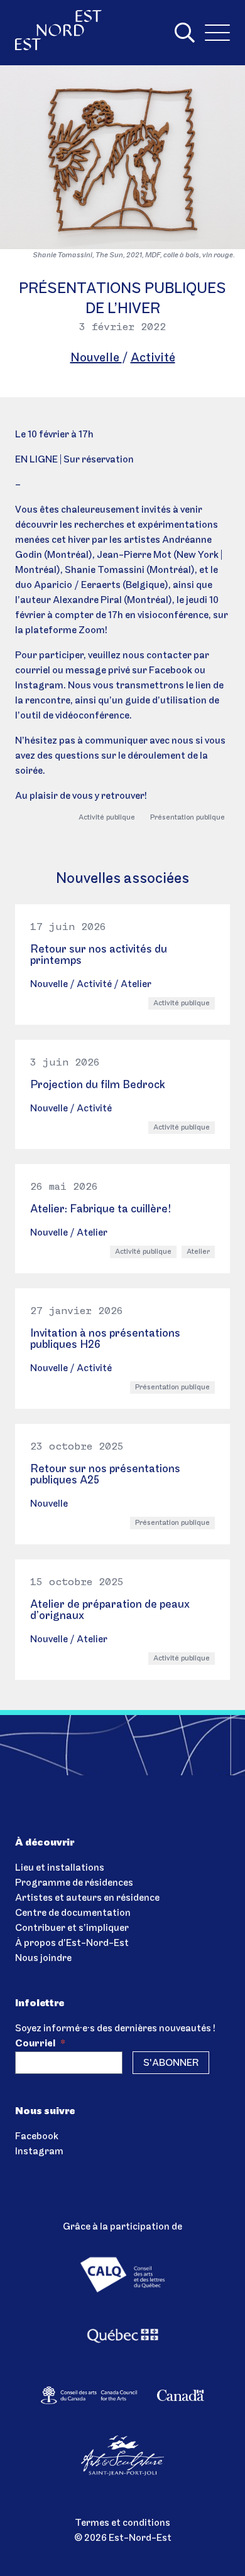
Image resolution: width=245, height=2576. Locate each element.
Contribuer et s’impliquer (72, 1928)
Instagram (39, 2152)
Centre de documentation (73, 1913)
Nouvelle (96, 358)
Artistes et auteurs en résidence (87, 1898)
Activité (153, 358)
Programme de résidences (74, 1883)
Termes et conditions (122, 2523)
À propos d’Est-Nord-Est (72, 1943)
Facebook (37, 2137)
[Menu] (217, 33)
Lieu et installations (60, 1868)
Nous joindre (43, 1959)
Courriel (40, 2044)
